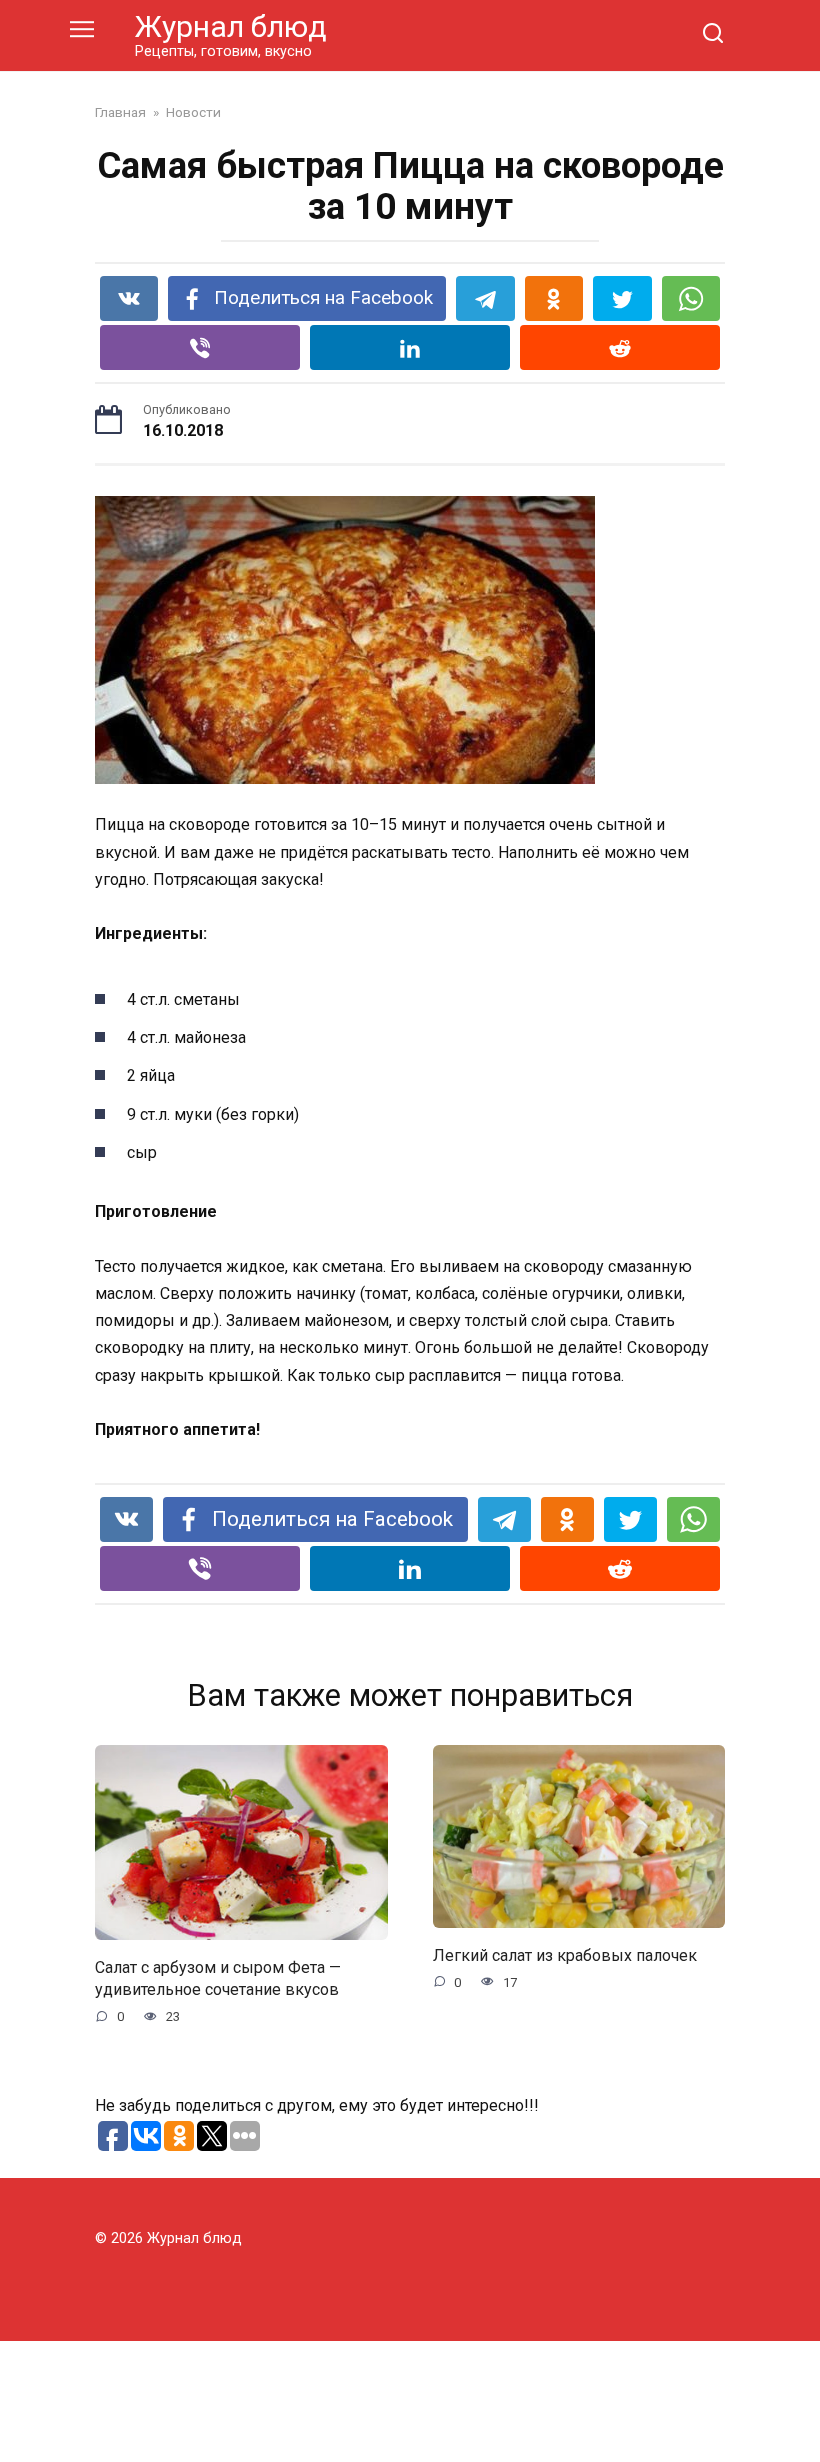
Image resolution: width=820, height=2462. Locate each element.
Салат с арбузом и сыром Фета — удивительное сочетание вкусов (218, 1977)
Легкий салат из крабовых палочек (565, 1954)
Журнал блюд (231, 26)
